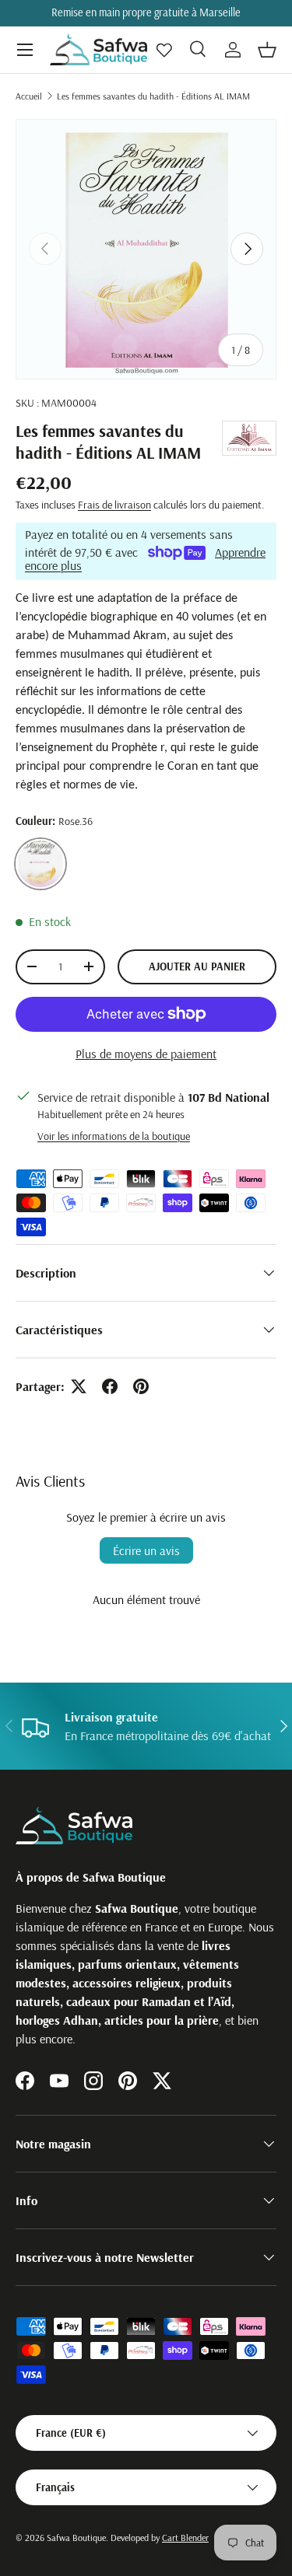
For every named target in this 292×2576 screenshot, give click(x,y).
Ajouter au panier (197, 966)
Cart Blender (185, 2538)
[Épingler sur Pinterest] (141, 1386)
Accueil (29, 96)
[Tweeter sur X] (79, 1386)
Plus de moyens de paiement (146, 1054)
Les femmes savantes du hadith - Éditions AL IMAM (153, 96)
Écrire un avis (146, 1550)
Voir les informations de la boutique (114, 1136)
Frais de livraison (114, 505)
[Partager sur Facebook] (110, 1386)
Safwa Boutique (76, 2538)
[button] (267, 50)
